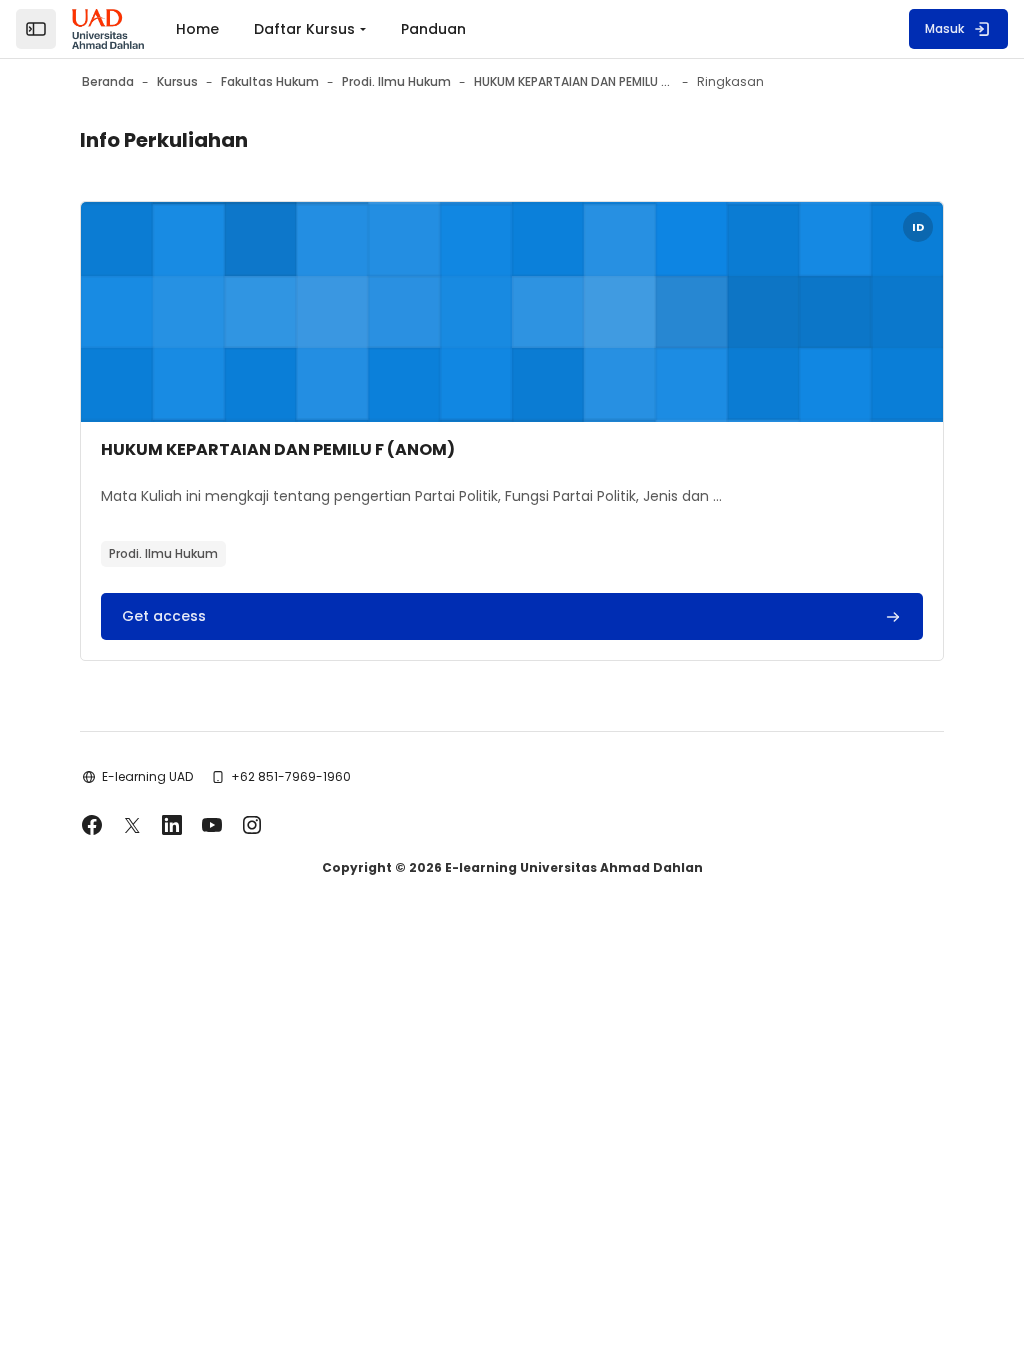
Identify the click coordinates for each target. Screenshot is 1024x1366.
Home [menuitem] (197, 29)
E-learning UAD (147, 776)
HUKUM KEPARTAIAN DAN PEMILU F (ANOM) (278, 449)
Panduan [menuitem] (433, 29)
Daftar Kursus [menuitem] (304, 29)
